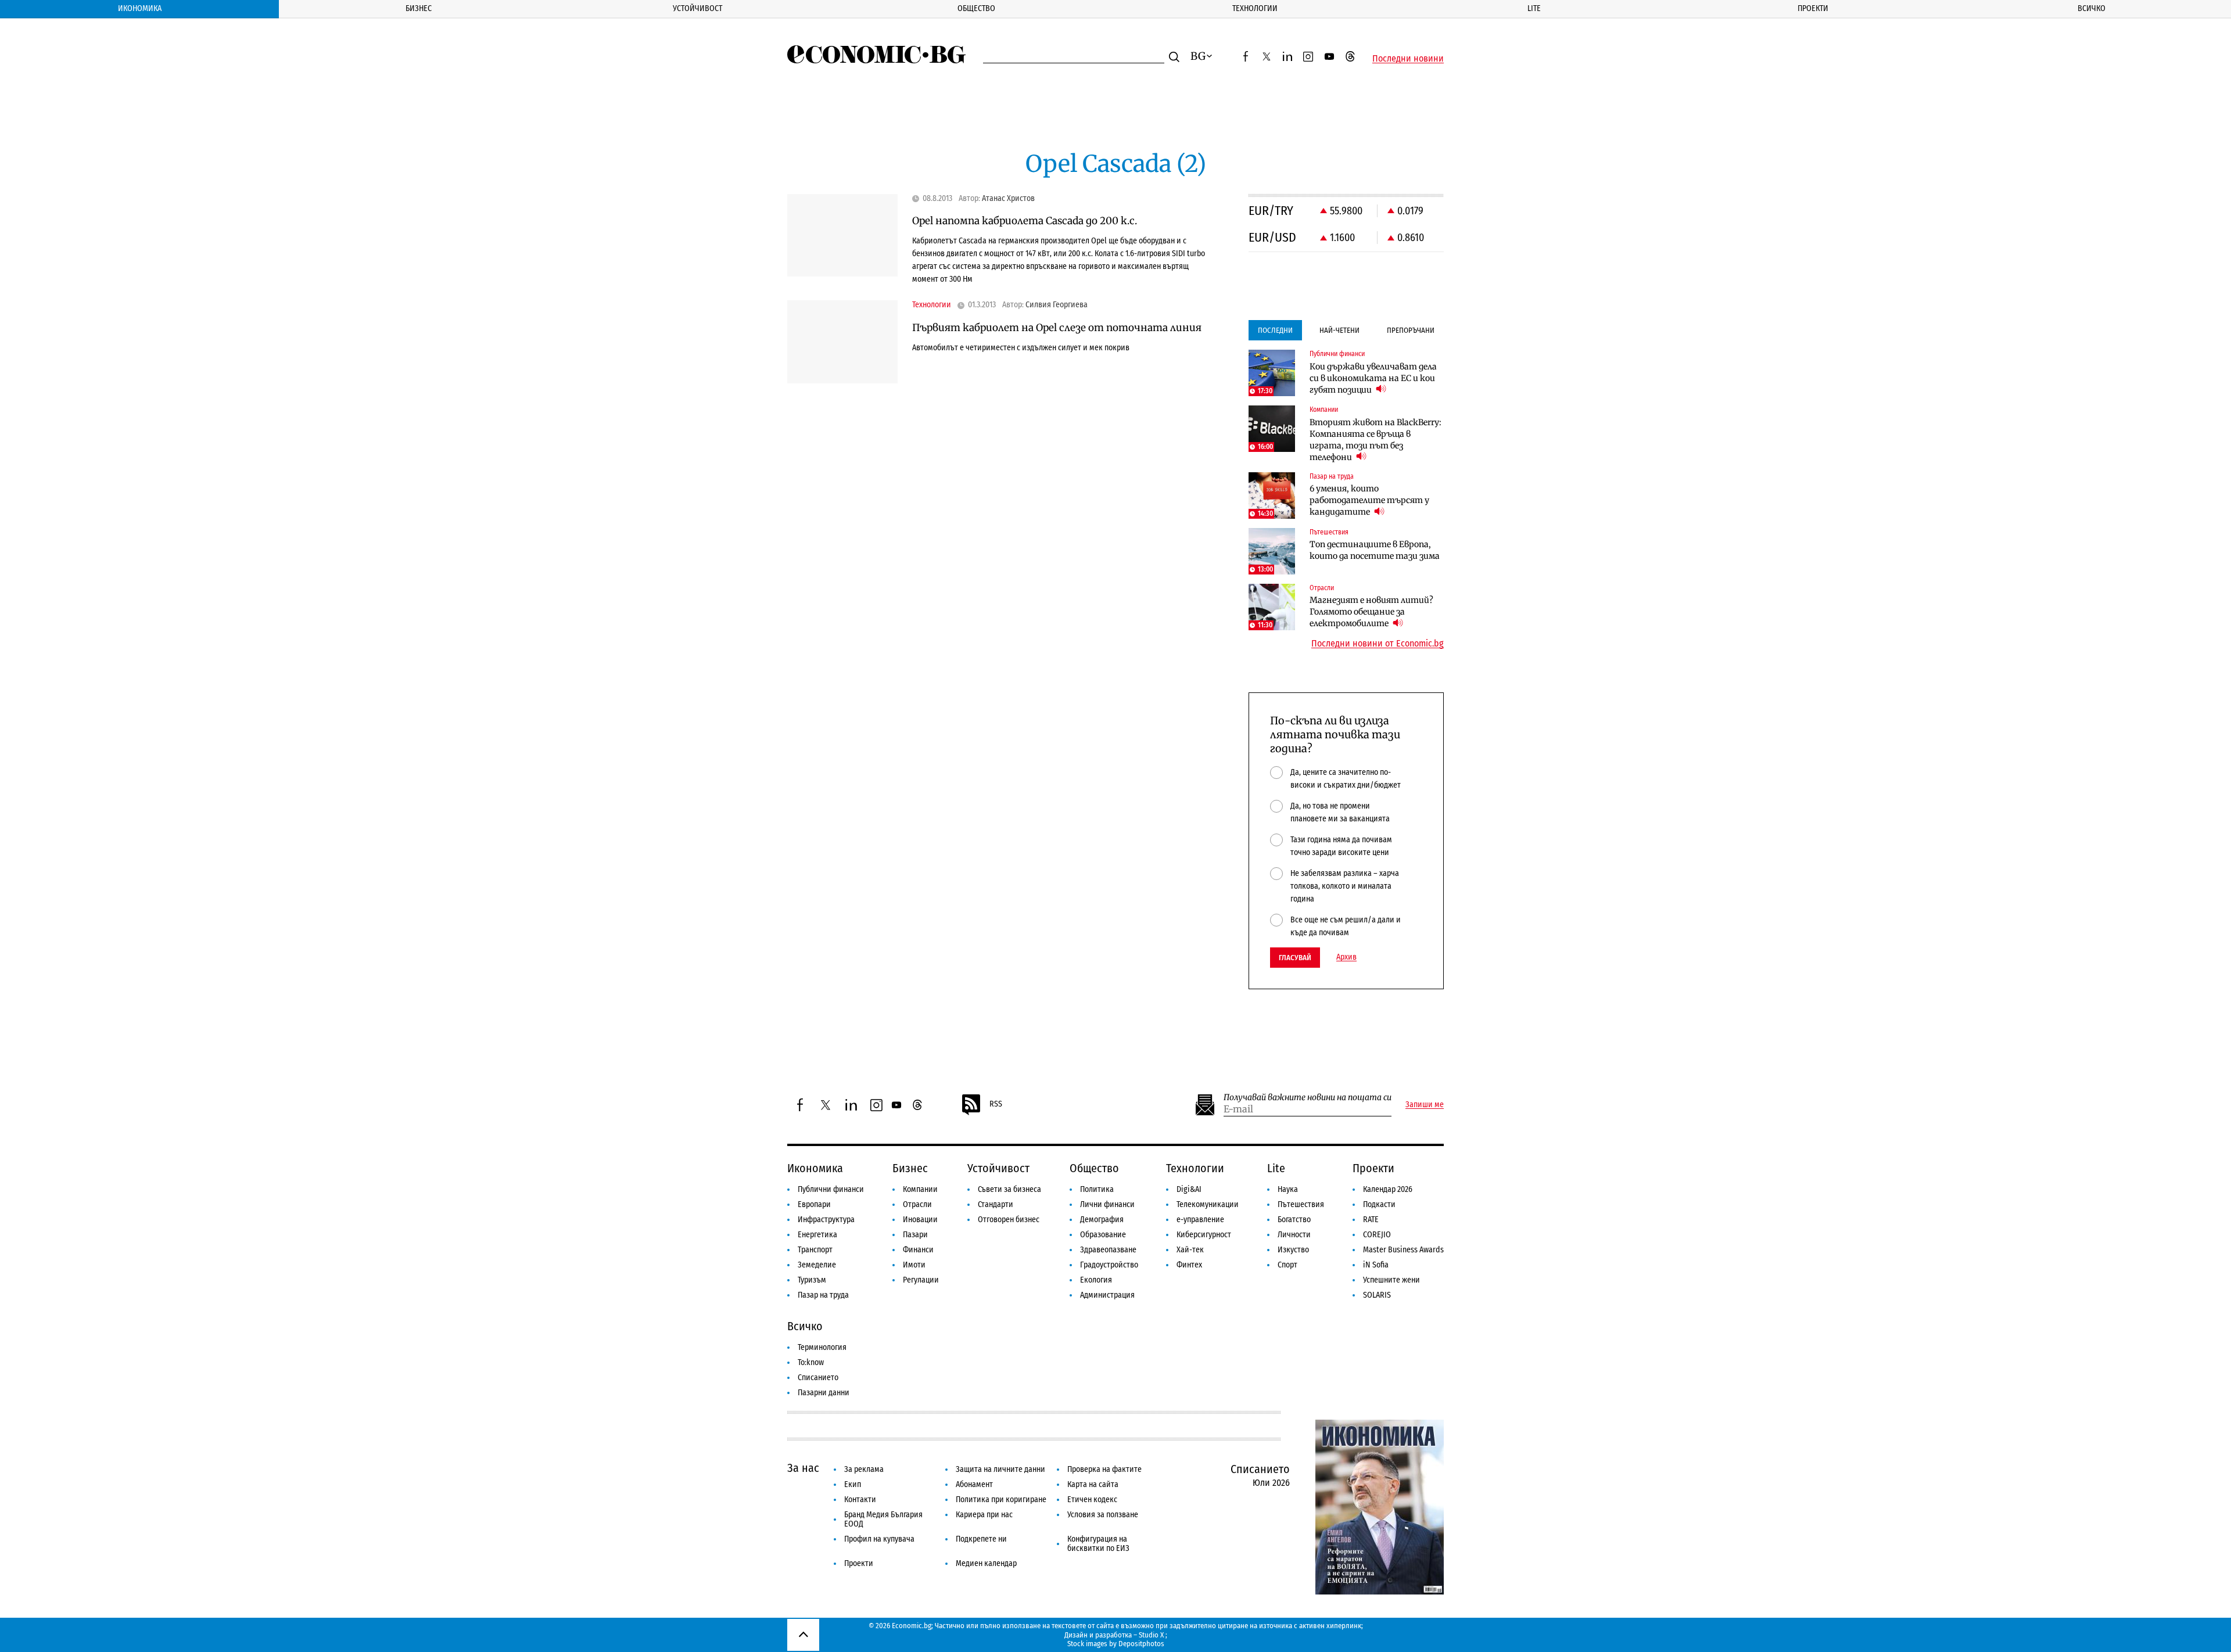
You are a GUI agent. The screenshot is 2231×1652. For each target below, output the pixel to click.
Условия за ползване (1103, 1515)
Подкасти (1379, 1204)
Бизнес (419, 8)
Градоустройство (1109, 1265)
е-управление (1200, 1220)
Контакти (860, 1500)
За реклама (864, 1469)
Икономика (140, 8)
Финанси (918, 1250)
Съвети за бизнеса (1009, 1189)
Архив (1346, 957)
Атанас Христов (1008, 199)
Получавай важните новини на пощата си (1308, 1098)
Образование (1103, 1235)
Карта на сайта (1093, 1484)
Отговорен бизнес (1009, 1220)
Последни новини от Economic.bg (1378, 644)
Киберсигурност (1204, 1235)
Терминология (822, 1347)
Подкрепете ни (981, 1539)
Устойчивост (697, 8)
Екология (1096, 1280)
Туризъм (812, 1280)
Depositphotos (1141, 1644)
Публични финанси (831, 1189)
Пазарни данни (824, 1393)
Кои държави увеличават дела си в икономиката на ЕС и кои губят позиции (1373, 378)
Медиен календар (986, 1563)
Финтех (1189, 1265)
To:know (811, 1362)
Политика (1097, 1189)
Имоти (914, 1265)
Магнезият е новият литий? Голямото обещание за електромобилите (1371, 612)
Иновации (920, 1220)
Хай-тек (1190, 1250)
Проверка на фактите (1104, 1469)
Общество (976, 8)
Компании (920, 1189)
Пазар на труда (823, 1295)
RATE (1371, 1220)
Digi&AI (1189, 1189)
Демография (1102, 1220)
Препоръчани (1411, 330)
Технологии (1255, 8)
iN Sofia (1376, 1265)
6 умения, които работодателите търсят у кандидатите (1369, 500)
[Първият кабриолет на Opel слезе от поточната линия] (842, 342)
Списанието (818, 1378)
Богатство (1294, 1220)
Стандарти (996, 1204)
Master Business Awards (1403, 1250)
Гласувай (1295, 958)
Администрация (1107, 1295)
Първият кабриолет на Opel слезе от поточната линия (1057, 328)
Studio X (1151, 1635)
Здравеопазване (1108, 1250)
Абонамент (974, 1484)
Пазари (915, 1235)
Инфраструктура (826, 1220)
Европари (814, 1204)
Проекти (1813, 8)
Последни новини (1408, 59)
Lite (1534, 8)
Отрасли (917, 1204)
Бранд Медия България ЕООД (883, 1519)
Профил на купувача (879, 1539)
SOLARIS (1377, 1295)
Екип (853, 1484)
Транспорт (815, 1250)
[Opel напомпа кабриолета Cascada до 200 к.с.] (842, 236)
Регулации (921, 1280)
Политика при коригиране (1001, 1500)
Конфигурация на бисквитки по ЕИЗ (1098, 1544)
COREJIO (1377, 1235)
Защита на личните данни (1000, 1469)
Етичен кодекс (1092, 1500)
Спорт (1287, 1265)
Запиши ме (1425, 1105)
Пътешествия (1301, 1204)
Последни (1275, 330)
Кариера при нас (984, 1515)
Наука (1288, 1189)
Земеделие (817, 1265)
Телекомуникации (1208, 1204)
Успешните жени (1391, 1280)
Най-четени (1339, 330)
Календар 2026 (1388, 1189)
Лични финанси (1107, 1204)
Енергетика (817, 1235)
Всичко (2092, 8)
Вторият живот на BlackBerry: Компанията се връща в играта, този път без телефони (1375, 440)
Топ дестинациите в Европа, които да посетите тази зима (1375, 550)
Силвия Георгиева (1057, 305)
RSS (996, 1104)
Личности (1294, 1235)
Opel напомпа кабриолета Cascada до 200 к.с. (1025, 221)
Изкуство (1293, 1250)
